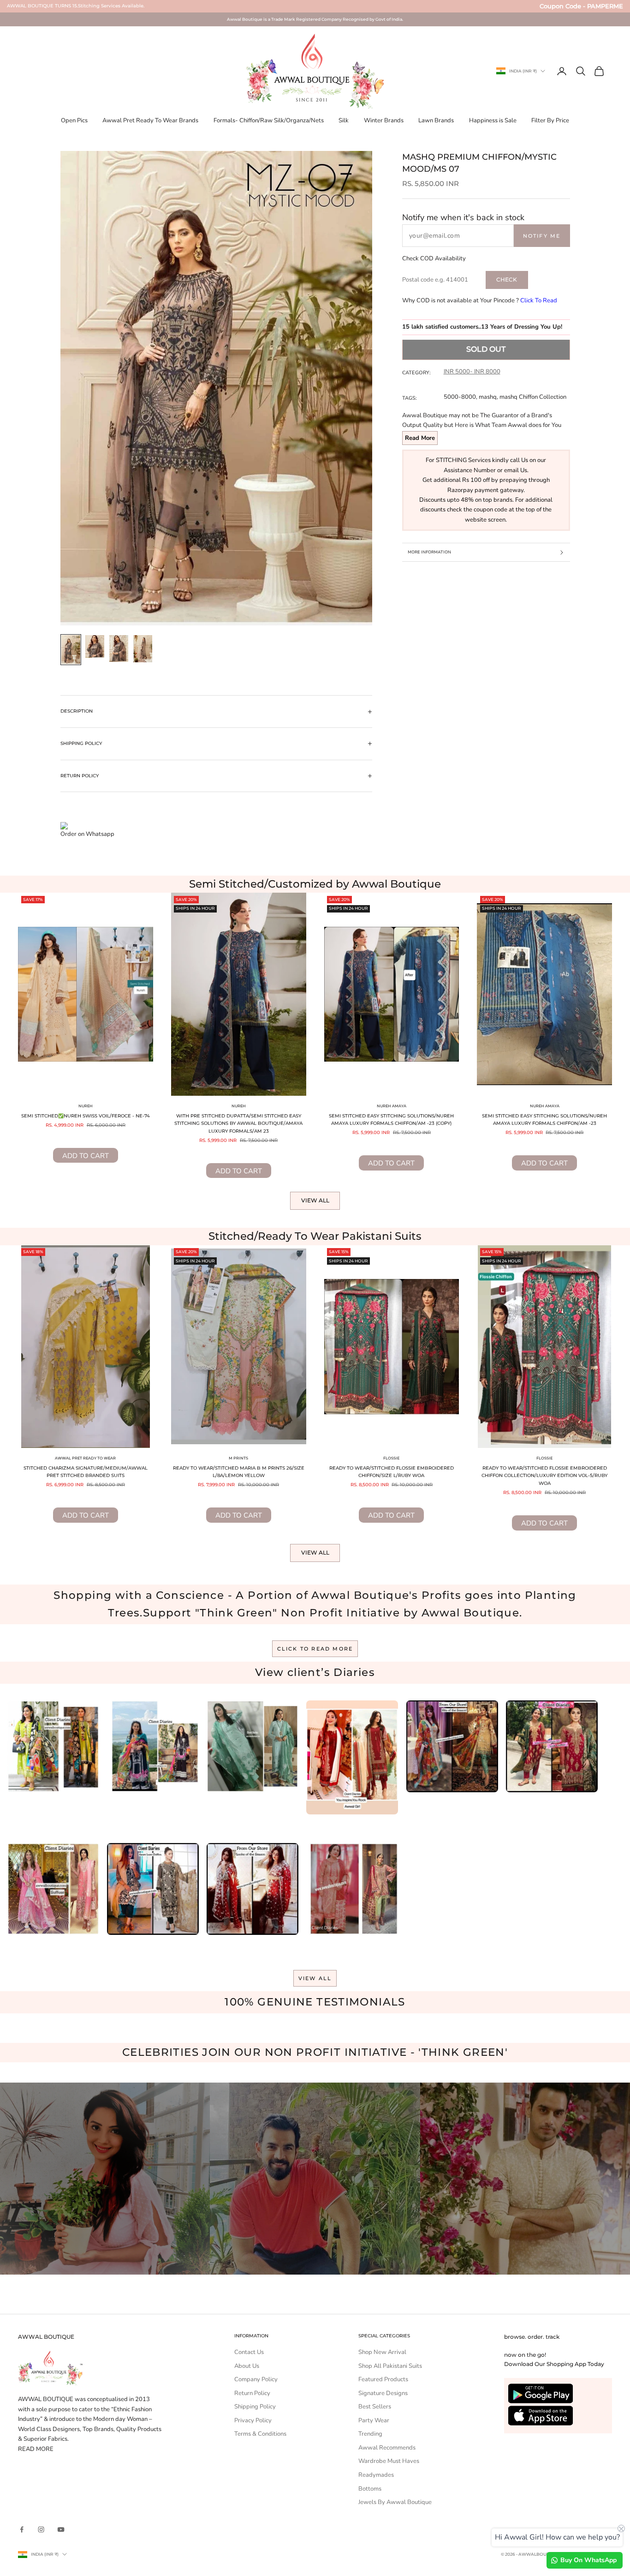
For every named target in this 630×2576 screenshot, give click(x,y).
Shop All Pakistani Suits (390, 2366)
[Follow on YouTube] (61, 2529)
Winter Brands (384, 120)
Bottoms (370, 2489)
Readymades (376, 2475)
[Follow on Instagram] (41, 2529)
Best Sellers (375, 2407)
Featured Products (383, 2379)
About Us (247, 2366)
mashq (488, 397)
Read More (420, 438)
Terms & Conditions (260, 2434)
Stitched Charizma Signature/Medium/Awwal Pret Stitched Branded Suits (86, 1472)
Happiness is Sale (493, 120)
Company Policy (256, 2379)
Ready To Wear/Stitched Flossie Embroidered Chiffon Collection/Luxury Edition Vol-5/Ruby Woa (544, 1476)
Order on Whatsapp (87, 834)
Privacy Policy (253, 2420)
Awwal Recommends (387, 2448)
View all (315, 1200)
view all (315, 1978)
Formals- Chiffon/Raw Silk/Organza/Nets (269, 120)
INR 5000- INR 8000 (472, 372)
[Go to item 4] (143, 649)
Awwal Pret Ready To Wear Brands (150, 120)
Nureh (86, 1106)
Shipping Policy (255, 2407)
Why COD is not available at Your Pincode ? (480, 300)
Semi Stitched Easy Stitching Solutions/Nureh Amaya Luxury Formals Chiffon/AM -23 (544, 1120)
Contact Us (249, 2352)
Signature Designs (383, 2393)
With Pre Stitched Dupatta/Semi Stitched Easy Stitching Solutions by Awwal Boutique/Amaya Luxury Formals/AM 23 (238, 1123)
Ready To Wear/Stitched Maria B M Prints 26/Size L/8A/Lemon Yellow (239, 1472)
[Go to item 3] (119, 649)
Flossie (391, 1458)
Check (507, 279)
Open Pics (74, 120)
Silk (344, 120)
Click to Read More (315, 1649)
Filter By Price (550, 120)
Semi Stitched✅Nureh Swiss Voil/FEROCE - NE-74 (86, 1116)
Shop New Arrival (382, 2352)
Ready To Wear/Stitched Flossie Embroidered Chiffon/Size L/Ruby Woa (392, 1472)
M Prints (238, 1458)
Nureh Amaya (392, 1106)
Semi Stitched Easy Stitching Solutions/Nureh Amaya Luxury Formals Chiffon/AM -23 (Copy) (391, 1120)
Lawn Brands (436, 120)
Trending (370, 2434)
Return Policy (252, 2393)
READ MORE (36, 2449)
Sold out (486, 349)
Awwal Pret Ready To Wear (85, 1458)
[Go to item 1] (71, 650)
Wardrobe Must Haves (389, 2461)
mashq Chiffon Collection (533, 397)
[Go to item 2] (95, 646)
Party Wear (374, 2420)
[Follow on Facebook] (22, 2529)
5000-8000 (460, 397)
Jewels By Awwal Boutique (395, 2502)
